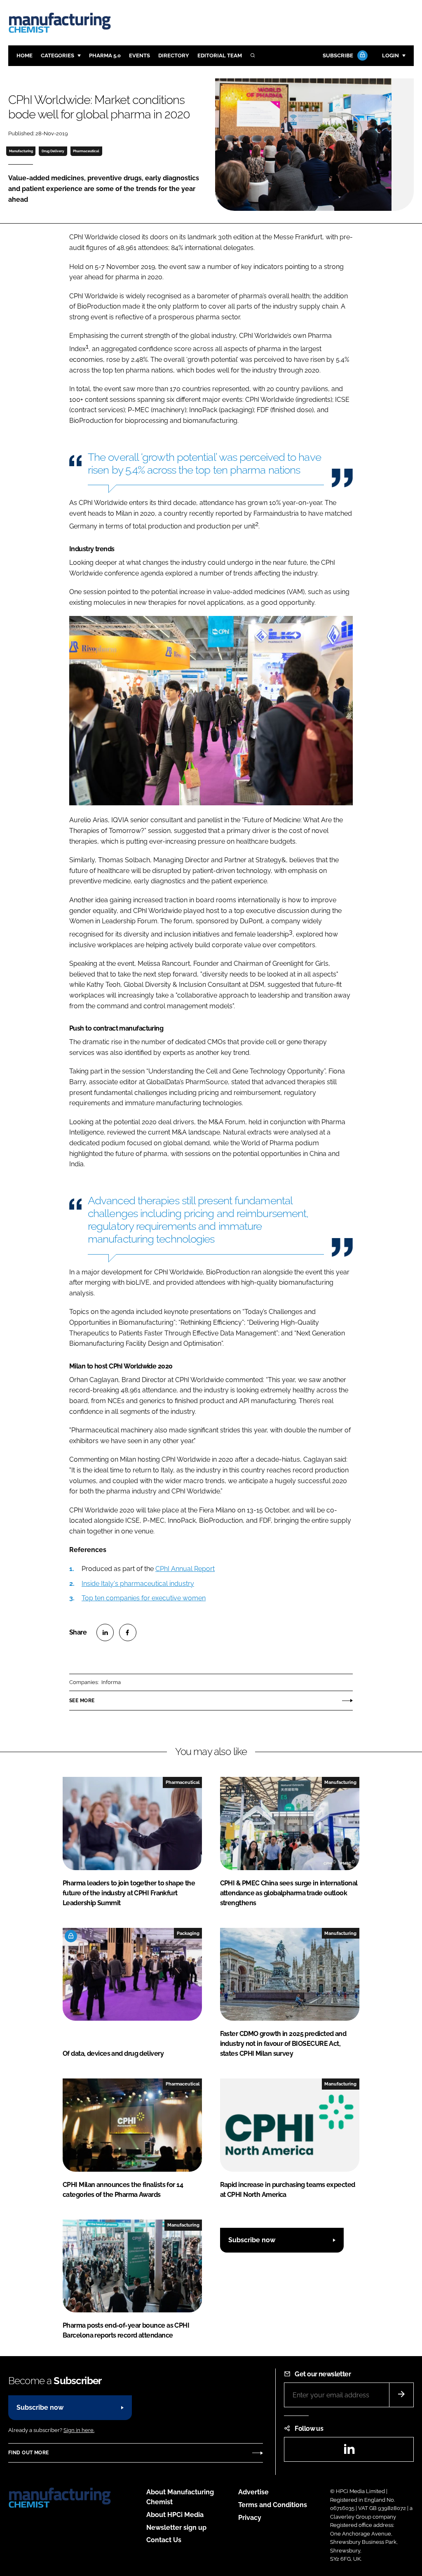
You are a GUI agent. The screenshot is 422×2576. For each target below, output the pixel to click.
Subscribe (338, 55)
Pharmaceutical (86, 151)
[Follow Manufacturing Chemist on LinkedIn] (349, 2452)
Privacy (250, 2518)
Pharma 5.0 (105, 55)
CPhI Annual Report (185, 1569)
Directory (174, 55)
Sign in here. (79, 2430)
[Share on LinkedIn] (105, 1632)
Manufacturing (21, 151)
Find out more (28, 2453)
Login (390, 55)
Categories (57, 55)
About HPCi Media (175, 2515)
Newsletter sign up (176, 2528)
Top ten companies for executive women (144, 1598)
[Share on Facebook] (128, 1632)
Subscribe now (252, 2240)
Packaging (188, 1933)
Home (25, 55)
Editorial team (220, 55)
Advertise (253, 2492)
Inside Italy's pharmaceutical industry (138, 1584)
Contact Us (164, 2540)
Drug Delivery (53, 151)
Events (139, 55)
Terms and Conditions (273, 2505)
